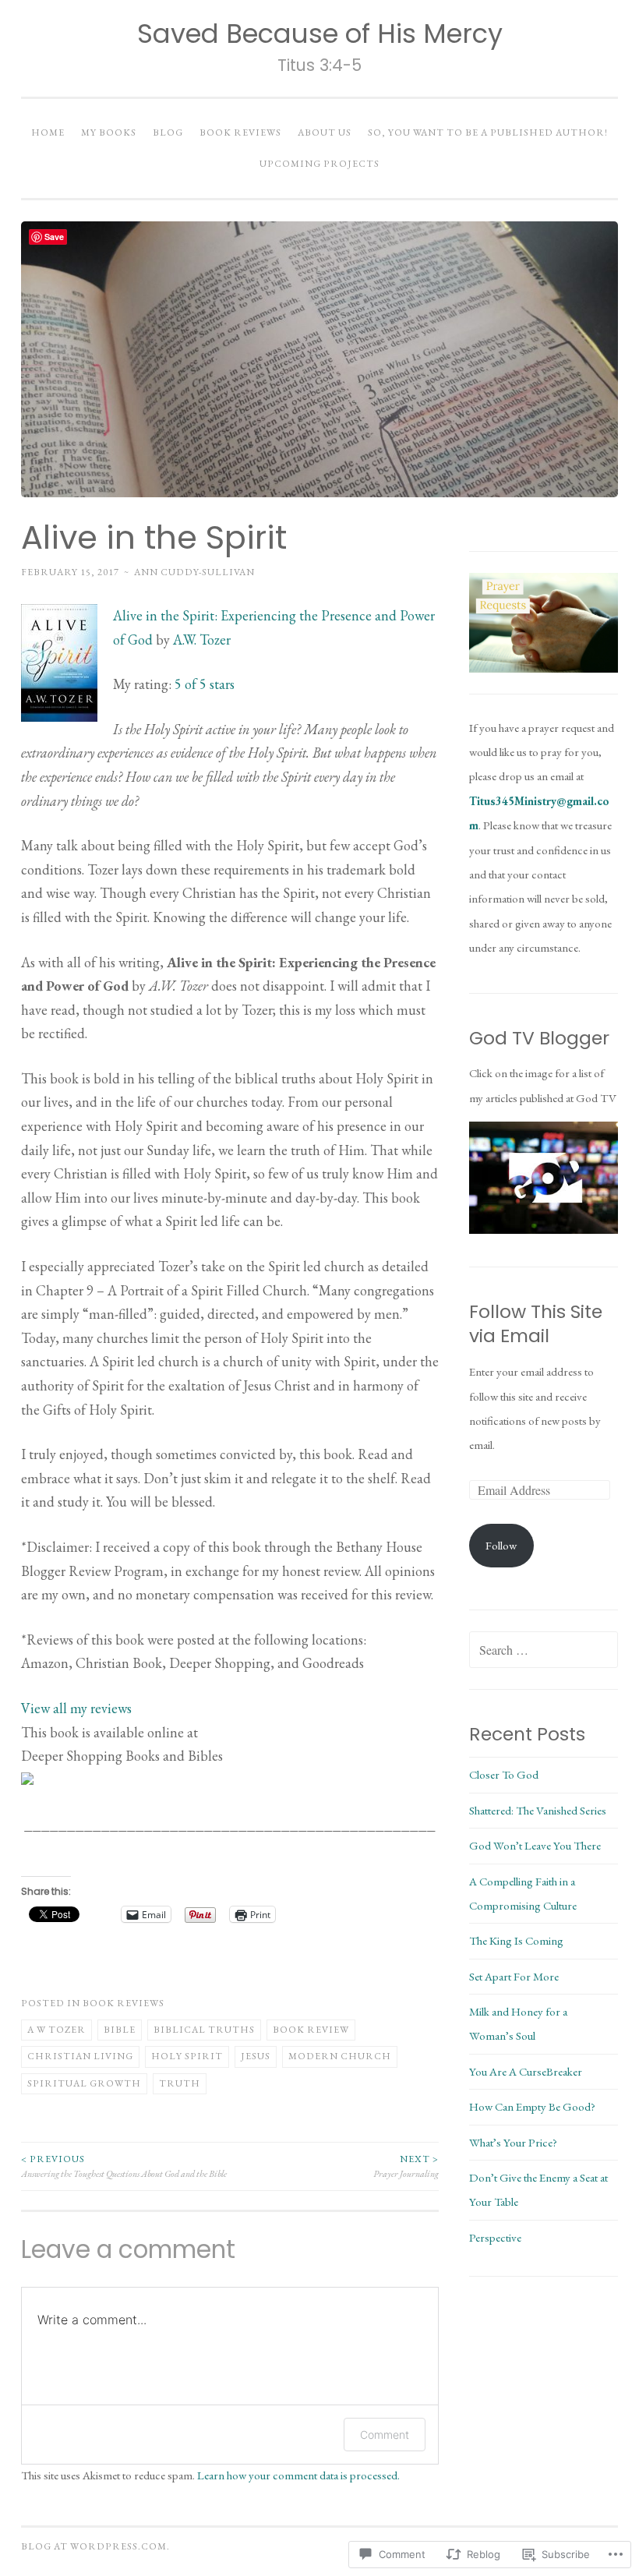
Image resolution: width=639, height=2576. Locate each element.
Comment (385, 2435)
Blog (168, 133)
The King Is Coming (516, 1940)
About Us (325, 133)
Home (48, 133)
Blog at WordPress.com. (95, 2546)
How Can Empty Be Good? (532, 2106)
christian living (80, 2056)
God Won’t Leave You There (535, 1845)
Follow (501, 1545)
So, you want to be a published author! (488, 133)
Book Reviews (240, 133)
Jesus (256, 2056)
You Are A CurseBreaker (526, 2071)
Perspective (495, 2237)
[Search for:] (544, 1650)
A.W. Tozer (202, 640)
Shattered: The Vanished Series (538, 1810)
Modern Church (340, 2056)
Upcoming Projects (319, 164)
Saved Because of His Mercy (320, 34)
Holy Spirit (187, 2056)
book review (311, 2030)
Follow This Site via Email (536, 1324)
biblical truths (204, 2030)
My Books (109, 133)
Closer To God (504, 1774)
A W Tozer (56, 2030)
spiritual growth (84, 2083)
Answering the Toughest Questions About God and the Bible (124, 2166)
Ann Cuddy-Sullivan (194, 572)
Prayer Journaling (406, 2166)
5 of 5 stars (205, 684)
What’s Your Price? (513, 2142)
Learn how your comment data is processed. (298, 2475)
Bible (120, 2030)
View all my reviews (76, 1708)
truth (180, 2083)
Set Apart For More (514, 1976)
